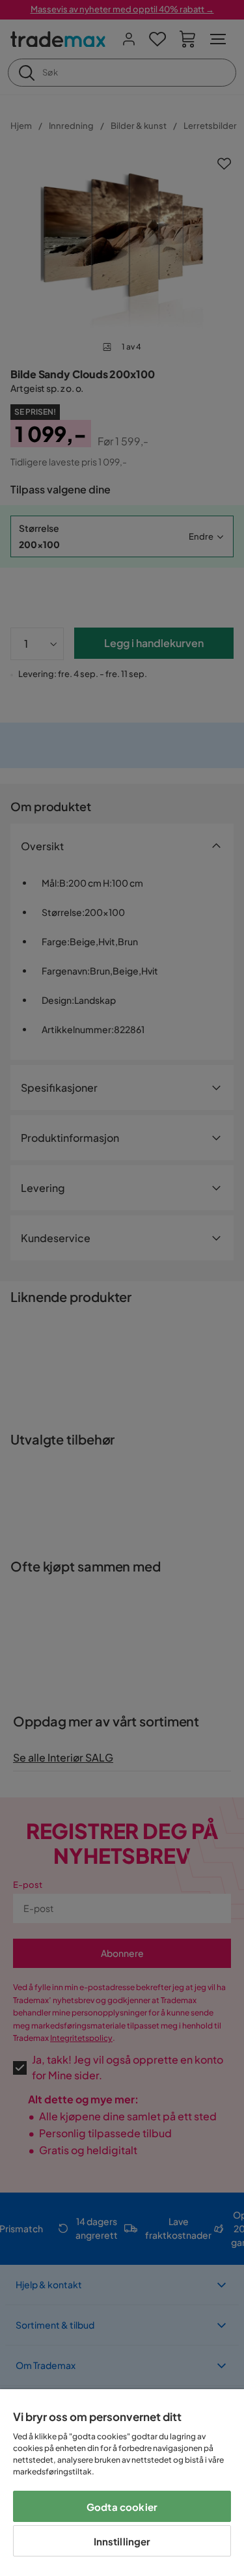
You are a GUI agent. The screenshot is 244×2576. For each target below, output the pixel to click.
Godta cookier (122, 2507)
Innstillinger (122, 2541)
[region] (122, 2483)
